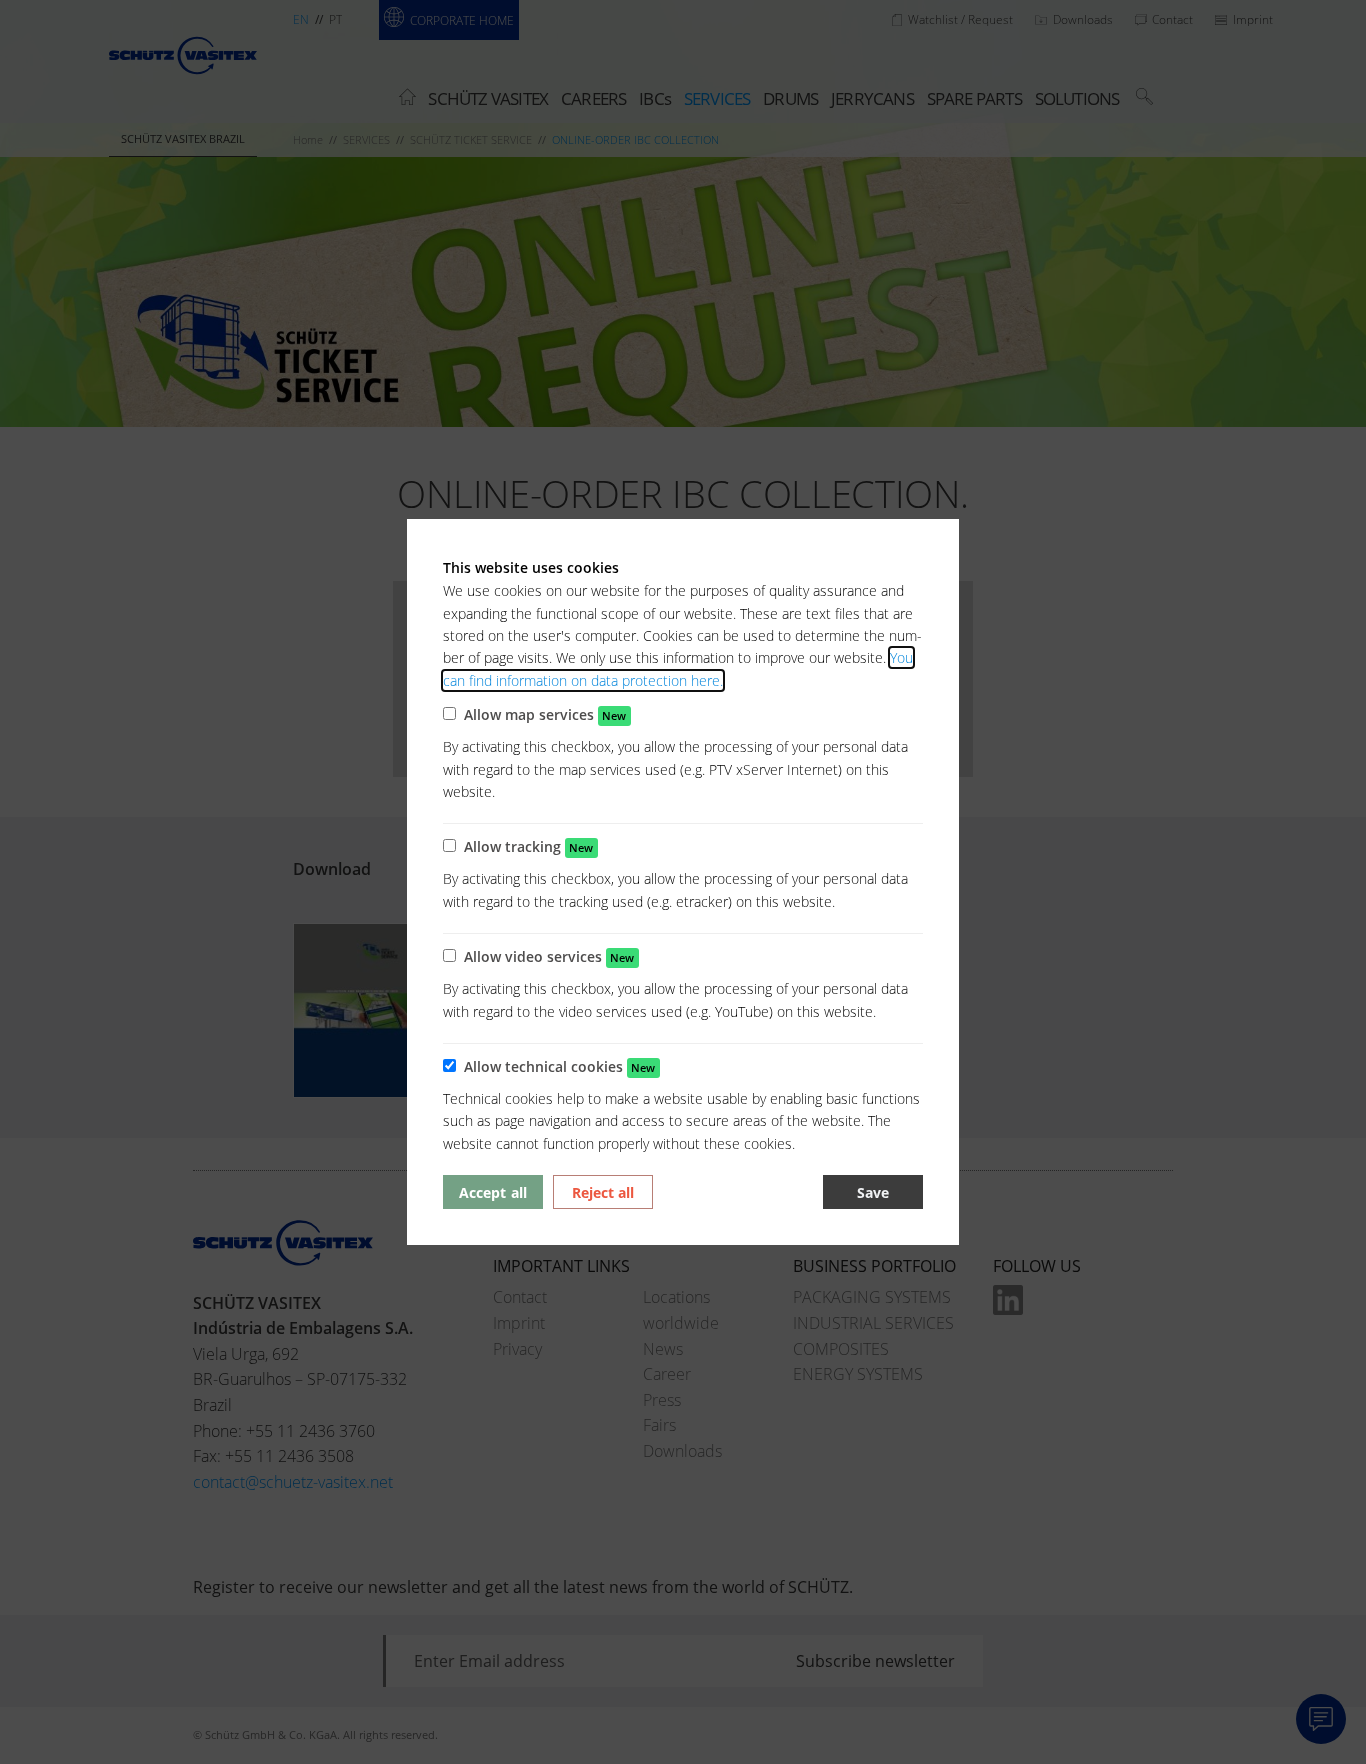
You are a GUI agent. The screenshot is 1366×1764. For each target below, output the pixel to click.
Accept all (492, 1192)
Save (873, 1192)
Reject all (603, 1192)
